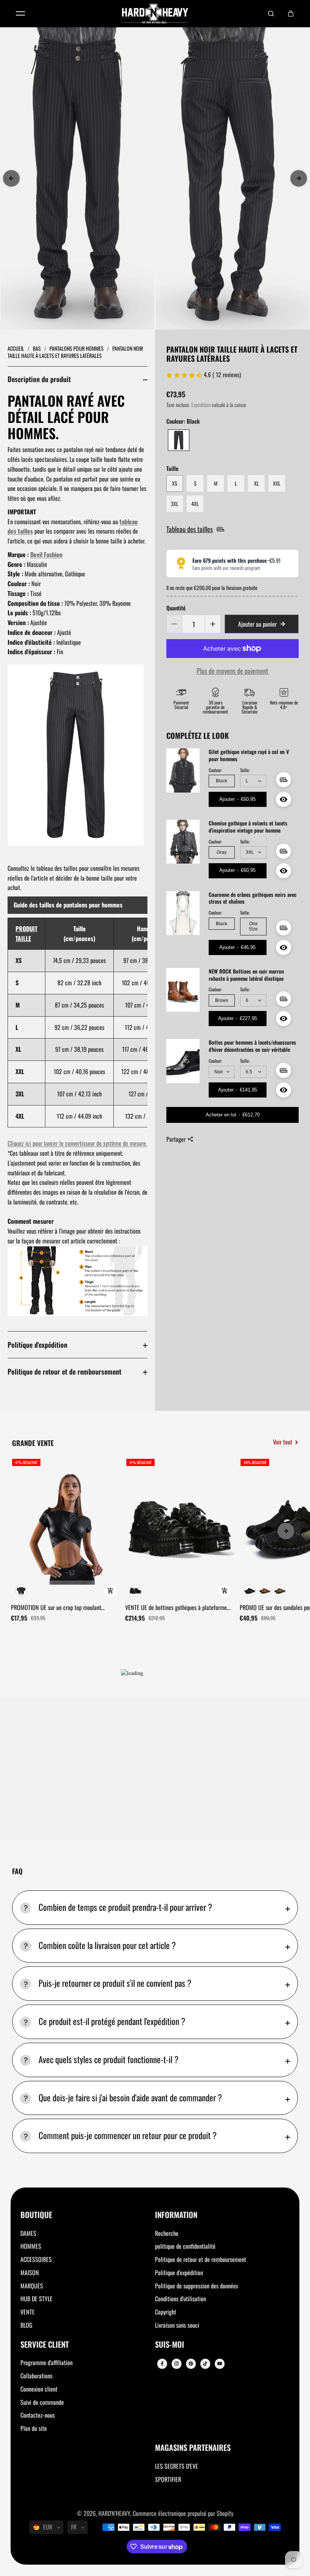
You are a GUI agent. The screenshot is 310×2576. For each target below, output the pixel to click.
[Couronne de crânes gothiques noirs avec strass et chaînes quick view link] (284, 947)
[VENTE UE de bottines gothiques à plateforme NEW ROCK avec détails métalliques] (180, 1529)
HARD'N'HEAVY (114, 2513)
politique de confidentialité (185, 2246)
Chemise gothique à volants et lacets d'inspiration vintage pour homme (248, 827)
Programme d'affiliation (46, 2362)
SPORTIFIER (168, 2479)
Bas (37, 348)
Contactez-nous (38, 2415)
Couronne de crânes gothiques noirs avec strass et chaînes (253, 898)
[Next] (299, 178)
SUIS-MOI (170, 2345)
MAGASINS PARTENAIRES (193, 2448)
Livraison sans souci (177, 2325)
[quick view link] (110, 1591)
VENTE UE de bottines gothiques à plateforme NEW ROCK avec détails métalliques (176, 1608)
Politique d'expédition (37, 1345)
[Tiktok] (205, 2364)
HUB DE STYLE (36, 2299)
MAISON (30, 2273)
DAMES (28, 2233)
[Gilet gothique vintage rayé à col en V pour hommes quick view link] (284, 799)
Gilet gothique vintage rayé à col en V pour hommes (249, 755)
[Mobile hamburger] (20, 14)
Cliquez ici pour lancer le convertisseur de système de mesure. (77, 1143)
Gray (222, 852)
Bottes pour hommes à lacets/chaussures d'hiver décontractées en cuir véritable (252, 1046)
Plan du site (34, 2428)
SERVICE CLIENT (45, 2345)
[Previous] (11, 178)
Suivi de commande (42, 2402)
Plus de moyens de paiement (232, 671)
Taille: (245, 770)
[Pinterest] (191, 2364)
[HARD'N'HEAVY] (155, 14)
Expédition (201, 405)
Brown (222, 1000)
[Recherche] (271, 14)
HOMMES (31, 2246)
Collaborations (36, 2376)
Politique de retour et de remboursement (64, 1371)
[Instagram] (177, 2364)
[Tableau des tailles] (284, 780)
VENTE (28, 2312)
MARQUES (32, 2286)
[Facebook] (162, 2364)
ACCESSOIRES (36, 2259)
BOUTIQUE (36, 2215)
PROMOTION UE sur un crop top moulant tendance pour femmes (56, 1608)
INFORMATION (176, 2215)
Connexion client (39, 2389)
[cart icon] (291, 14)
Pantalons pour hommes (77, 348)
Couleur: (215, 770)
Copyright (166, 2312)
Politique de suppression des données (197, 2286)
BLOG (26, 2325)
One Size (253, 926)
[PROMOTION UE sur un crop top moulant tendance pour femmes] (65, 1529)
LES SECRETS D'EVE (177, 2466)
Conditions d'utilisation (181, 2299)
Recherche (167, 2233)
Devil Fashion (46, 554)
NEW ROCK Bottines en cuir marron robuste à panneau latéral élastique (246, 975)
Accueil (16, 348)
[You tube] (220, 2364)
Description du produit (39, 379)
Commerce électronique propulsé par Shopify (183, 2513)
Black (222, 781)
